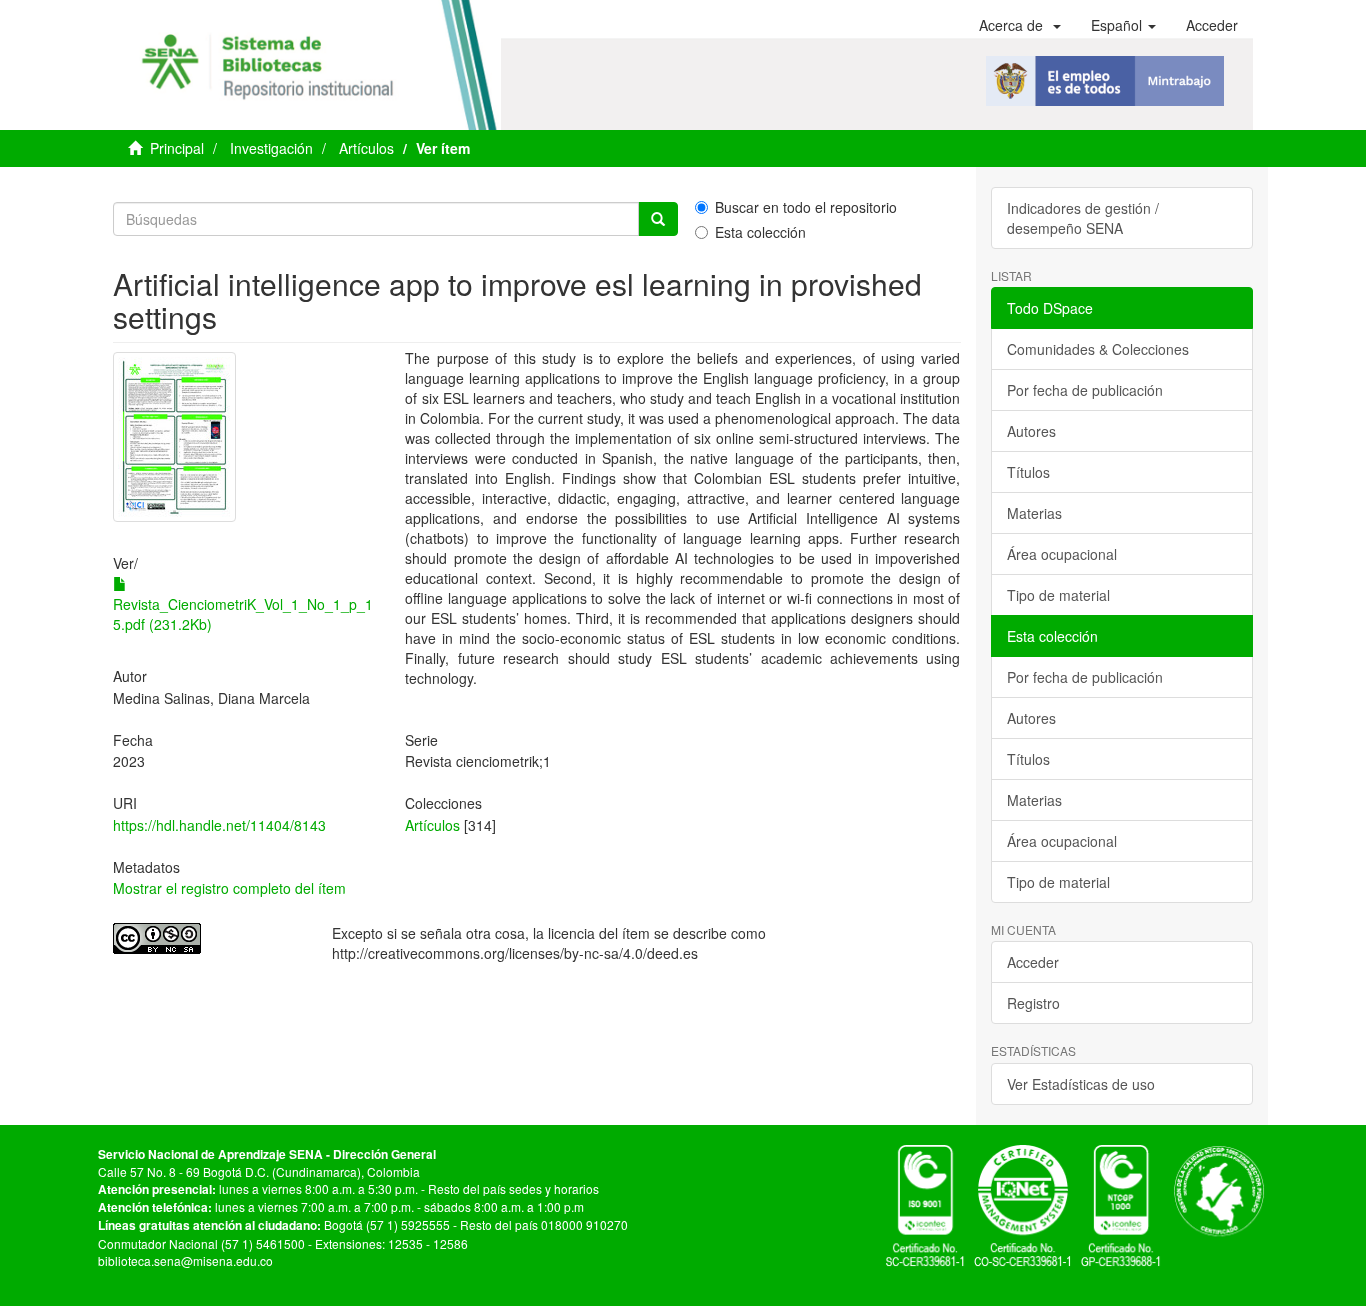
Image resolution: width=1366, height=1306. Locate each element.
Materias (1034, 513)
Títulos (1028, 472)
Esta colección (760, 232)
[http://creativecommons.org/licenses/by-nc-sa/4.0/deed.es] (207, 938)
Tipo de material (1058, 595)
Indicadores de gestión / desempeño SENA (1083, 218)
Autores (1031, 431)
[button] (1020, 25)
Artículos (366, 148)
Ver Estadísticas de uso (1081, 1084)
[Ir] (658, 219)
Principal (177, 148)
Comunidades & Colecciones (1098, 349)
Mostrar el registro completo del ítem (229, 888)
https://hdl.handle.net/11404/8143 (219, 825)
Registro (1033, 1003)
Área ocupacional (1062, 554)
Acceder (1033, 962)
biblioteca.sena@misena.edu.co (185, 1260)
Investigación (271, 148)
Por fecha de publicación (1085, 390)
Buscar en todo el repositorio (806, 207)
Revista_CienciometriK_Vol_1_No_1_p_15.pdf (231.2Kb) (243, 614)
